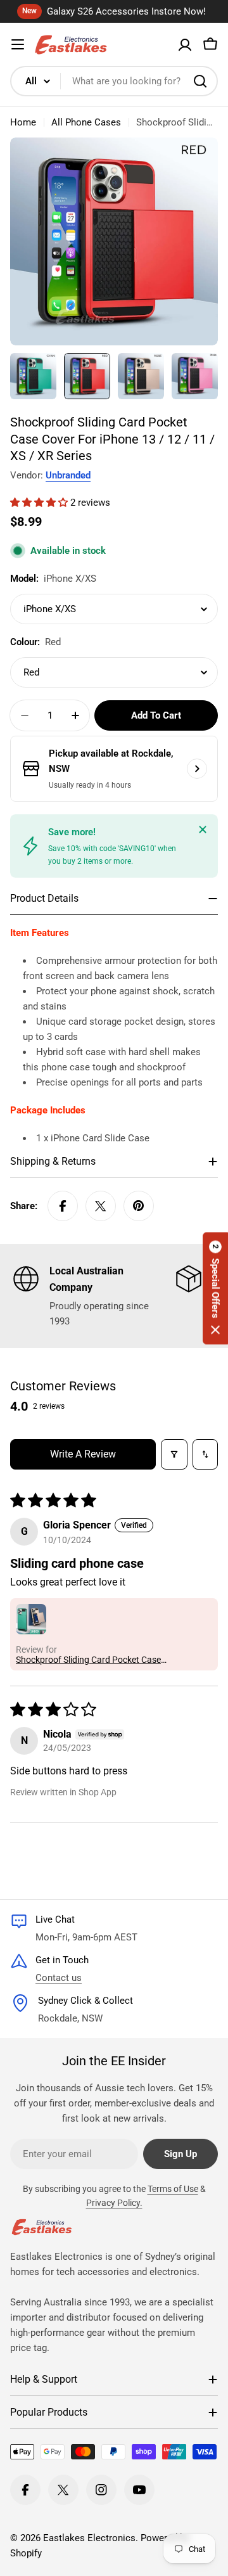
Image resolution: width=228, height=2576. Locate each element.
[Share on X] (101, 1206)
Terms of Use (173, 2189)
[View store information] (197, 769)
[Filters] (174, 1454)
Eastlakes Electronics (89, 2538)
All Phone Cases (86, 122)
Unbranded (68, 475)
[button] (40, 503)
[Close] (203, 830)
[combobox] (114, 81)
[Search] (200, 81)
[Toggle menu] (18, 44)
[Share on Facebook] (63, 1206)
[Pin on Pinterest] (139, 1206)
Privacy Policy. (114, 2203)
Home (23, 122)
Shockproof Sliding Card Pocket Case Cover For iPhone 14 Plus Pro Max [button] (88, 1660)
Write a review (83, 1454)
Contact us (59, 1978)
